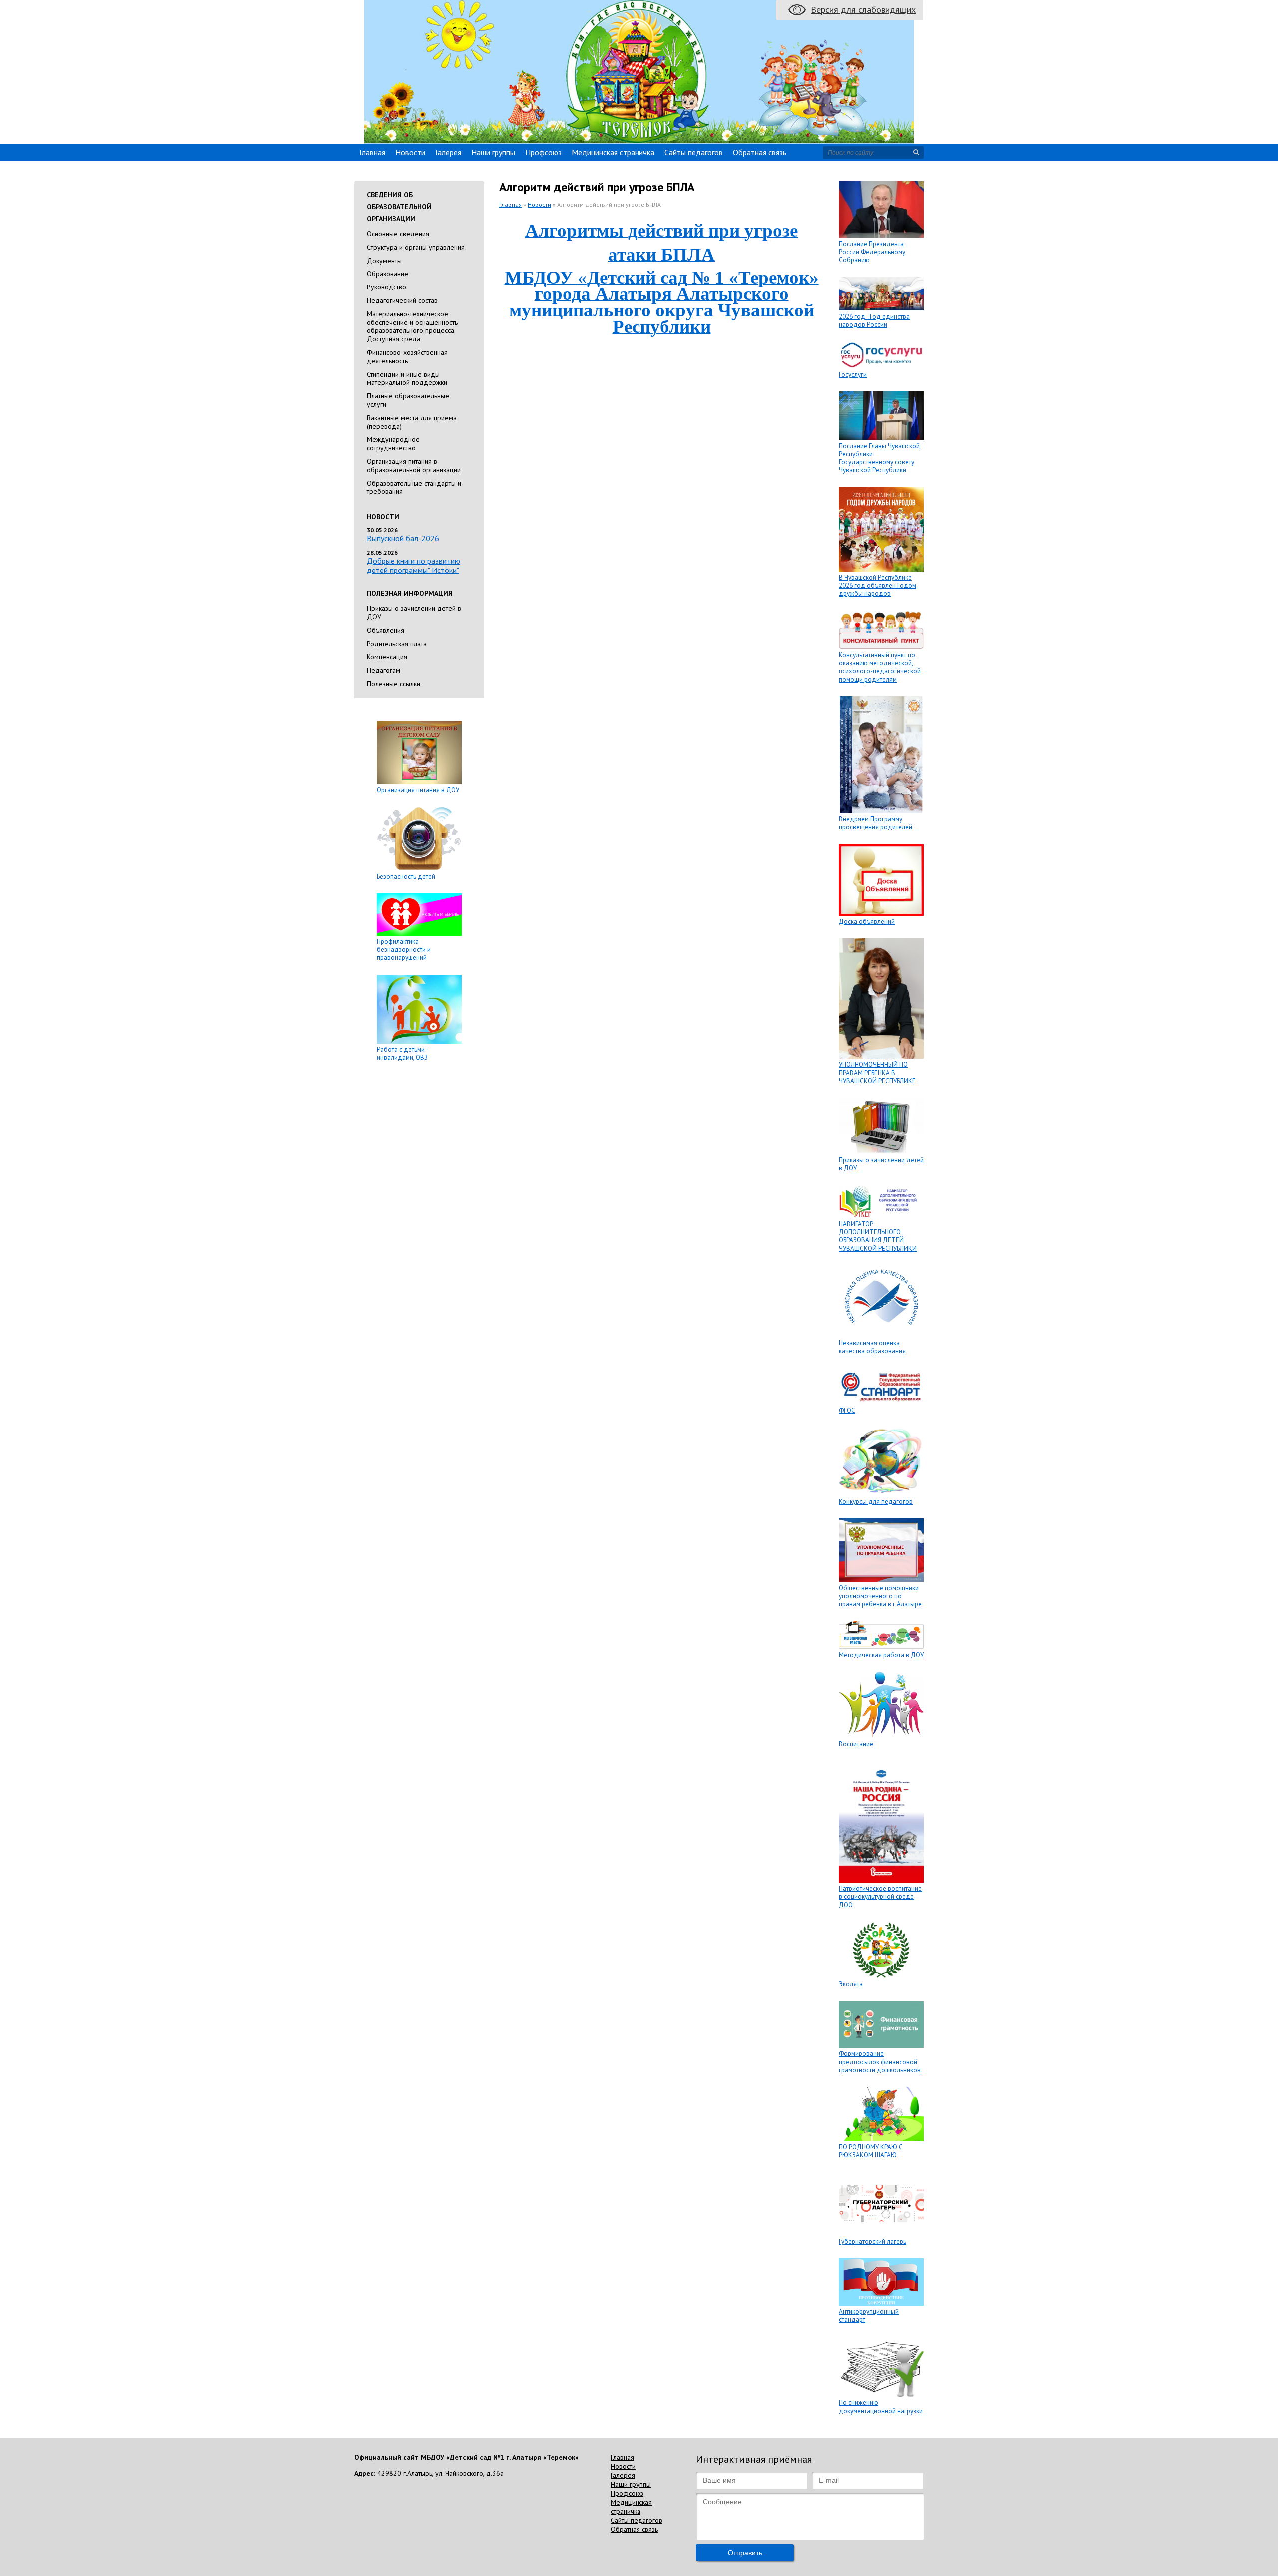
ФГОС (847, 1410)
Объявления (386, 630)
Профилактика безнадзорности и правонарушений (404, 950)
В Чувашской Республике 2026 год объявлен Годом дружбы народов (877, 586)
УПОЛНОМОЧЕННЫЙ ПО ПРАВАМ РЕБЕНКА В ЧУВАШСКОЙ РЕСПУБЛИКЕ (877, 1073)
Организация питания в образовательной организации (414, 465)
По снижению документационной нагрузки (881, 2407)
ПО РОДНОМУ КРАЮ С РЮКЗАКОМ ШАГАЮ (871, 2151)
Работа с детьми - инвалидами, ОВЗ (402, 1053)
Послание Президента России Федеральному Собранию (872, 252)
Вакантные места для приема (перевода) (412, 422)
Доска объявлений (867, 922)
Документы (384, 261)
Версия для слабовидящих (863, 10)
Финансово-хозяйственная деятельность (407, 357)
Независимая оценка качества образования (872, 1347)
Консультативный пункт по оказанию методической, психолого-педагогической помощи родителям (880, 667)
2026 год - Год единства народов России (874, 321)
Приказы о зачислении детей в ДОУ (414, 613)
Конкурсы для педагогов (876, 1502)
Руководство (387, 287)
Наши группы (493, 152)
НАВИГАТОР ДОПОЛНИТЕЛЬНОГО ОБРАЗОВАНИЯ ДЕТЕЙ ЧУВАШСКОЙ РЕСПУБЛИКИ (878, 1236)
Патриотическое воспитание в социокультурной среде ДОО (880, 1897)
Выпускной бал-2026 (403, 538)
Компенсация (387, 657)
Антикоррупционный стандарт (869, 2316)
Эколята (851, 1984)
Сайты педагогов (694, 152)
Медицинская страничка (613, 152)
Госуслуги (853, 375)
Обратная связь (760, 152)
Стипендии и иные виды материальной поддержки (407, 379)
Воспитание (856, 1744)
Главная (372, 152)
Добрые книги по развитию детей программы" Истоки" (414, 565)
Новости (410, 152)
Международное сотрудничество (393, 443)
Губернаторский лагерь (872, 2241)
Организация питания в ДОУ (418, 790)
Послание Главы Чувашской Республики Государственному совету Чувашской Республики (879, 458)
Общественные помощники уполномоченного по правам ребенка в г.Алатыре (880, 1596)
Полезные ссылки (394, 684)
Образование (388, 274)
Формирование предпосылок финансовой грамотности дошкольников (880, 2062)
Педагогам (384, 670)
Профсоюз (543, 152)
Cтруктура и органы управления (416, 247)
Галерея (448, 152)
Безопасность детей (406, 877)
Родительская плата (397, 644)
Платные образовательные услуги (408, 400)
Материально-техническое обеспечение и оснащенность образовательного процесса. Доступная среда (412, 326)
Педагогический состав (402, 300)
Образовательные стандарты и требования (414, 487)
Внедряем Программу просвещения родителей (875, 823)
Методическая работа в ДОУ (881, 1655)
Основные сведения (398, 234)
